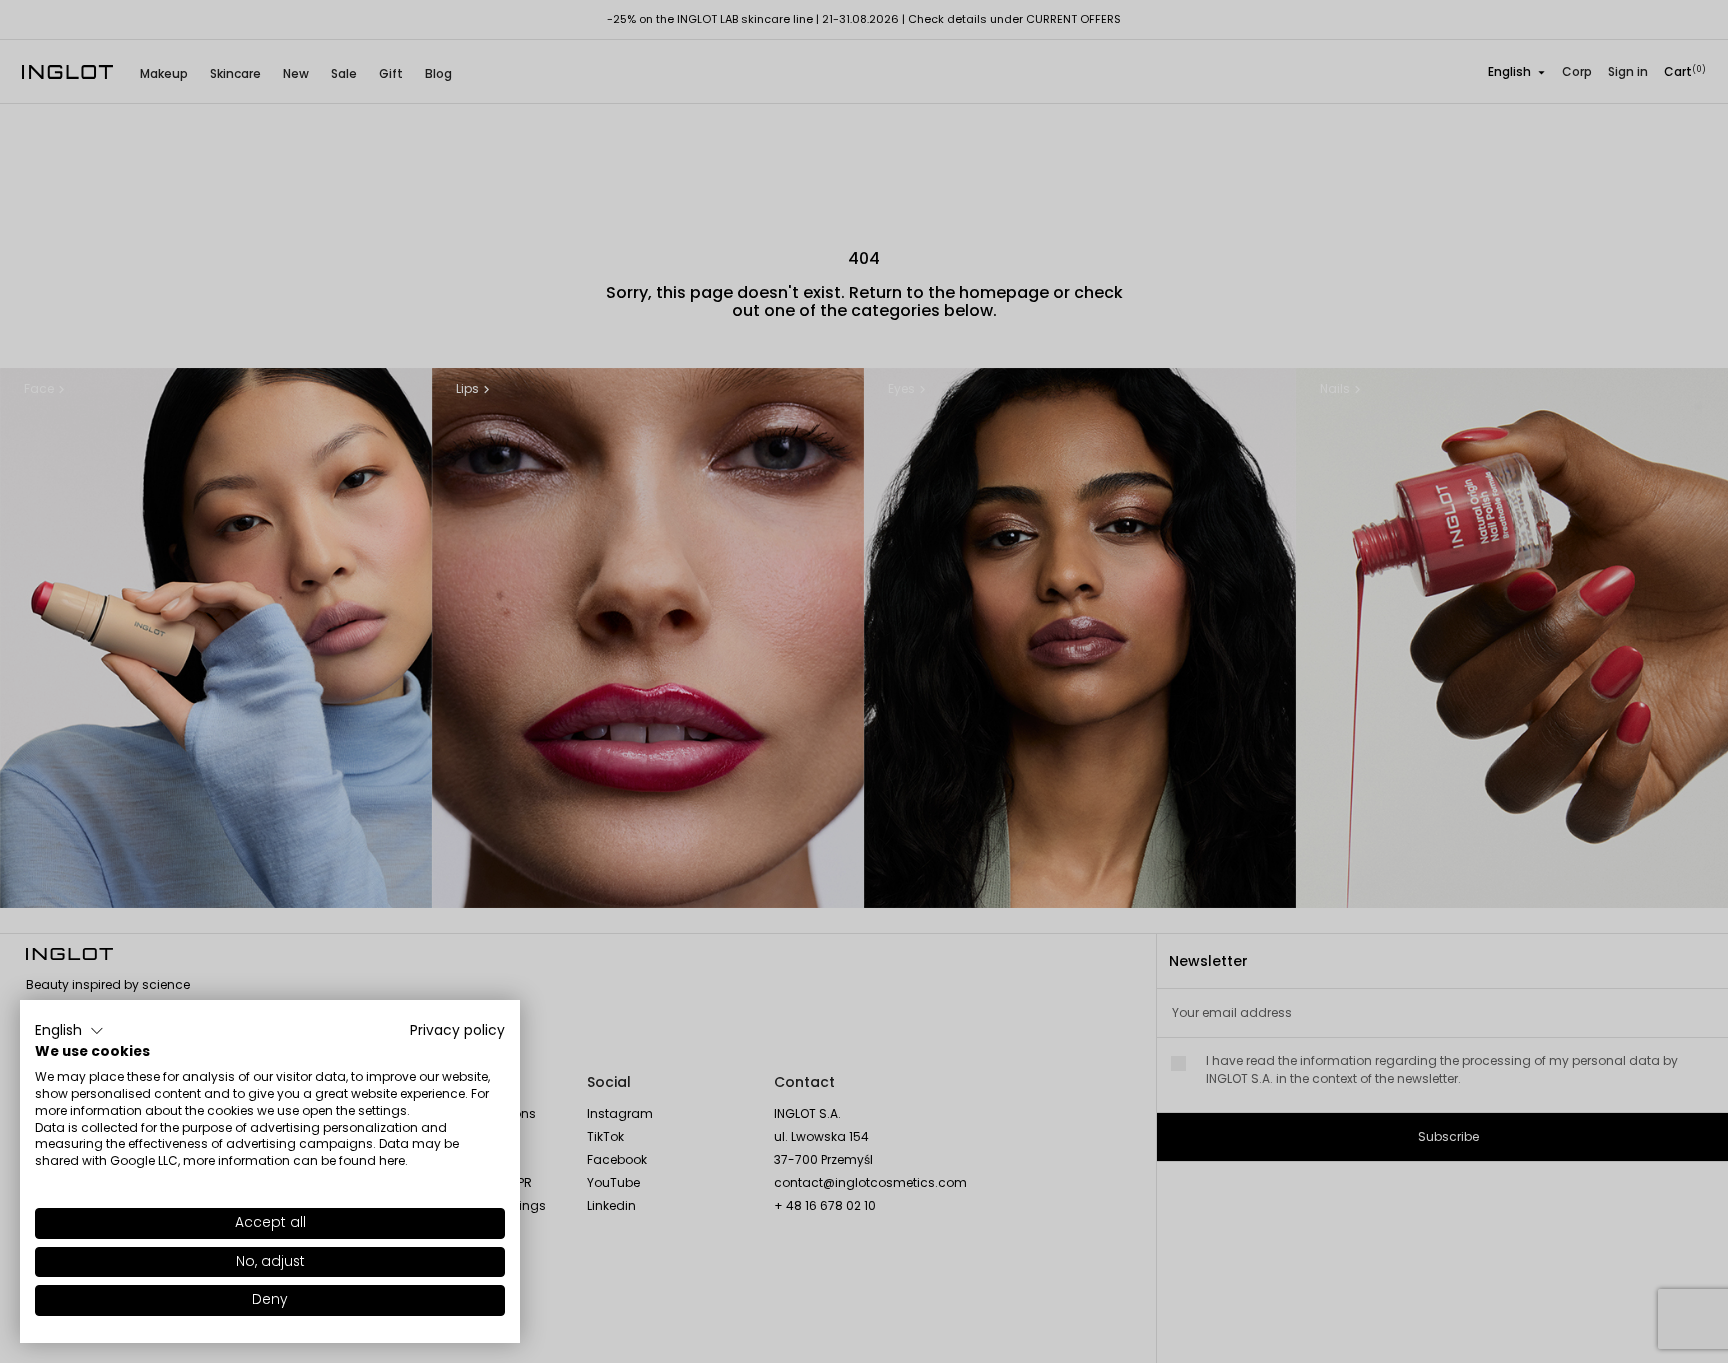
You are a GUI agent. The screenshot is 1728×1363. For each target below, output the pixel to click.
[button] (69, 1031)
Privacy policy (457, 1030)
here (392, 1160)
